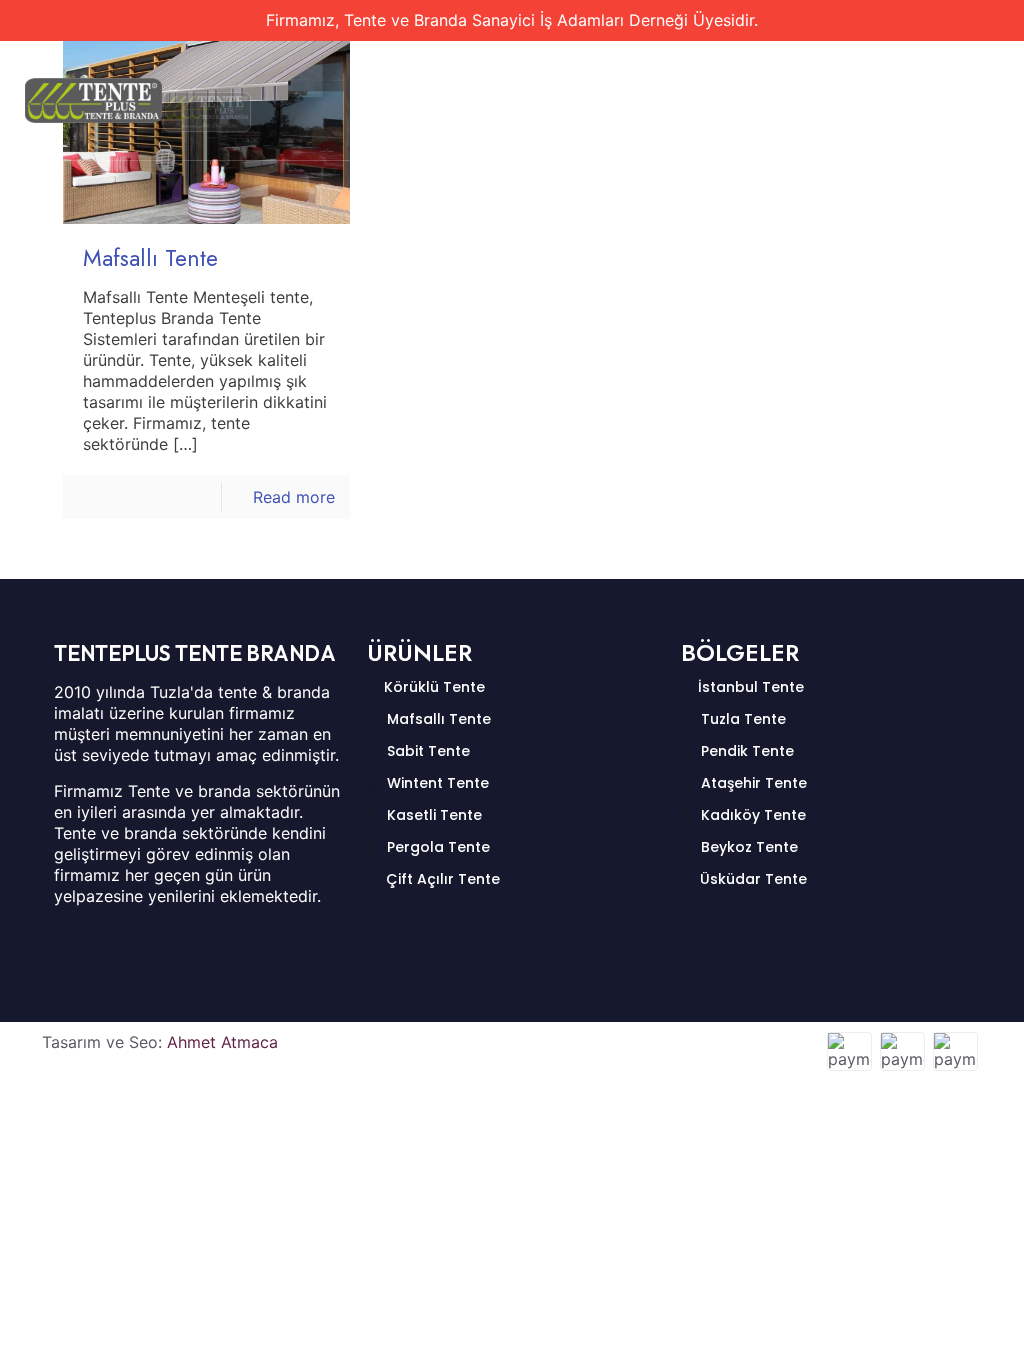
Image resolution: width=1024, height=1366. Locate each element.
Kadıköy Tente (753, 815)
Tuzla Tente (743, 719)
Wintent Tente (438, 783)
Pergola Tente (438, 847)
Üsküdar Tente (753, 879)
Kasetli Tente (434, 815)
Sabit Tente (428, 751)
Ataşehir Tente (754, 783)
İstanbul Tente (751, 687)
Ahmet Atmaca (222, 1042)
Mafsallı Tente (150, 258)
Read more (294, 497)
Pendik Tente (747, 751)
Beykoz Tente (749, 847)
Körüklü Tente (434, 687)
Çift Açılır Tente (443, 879)
